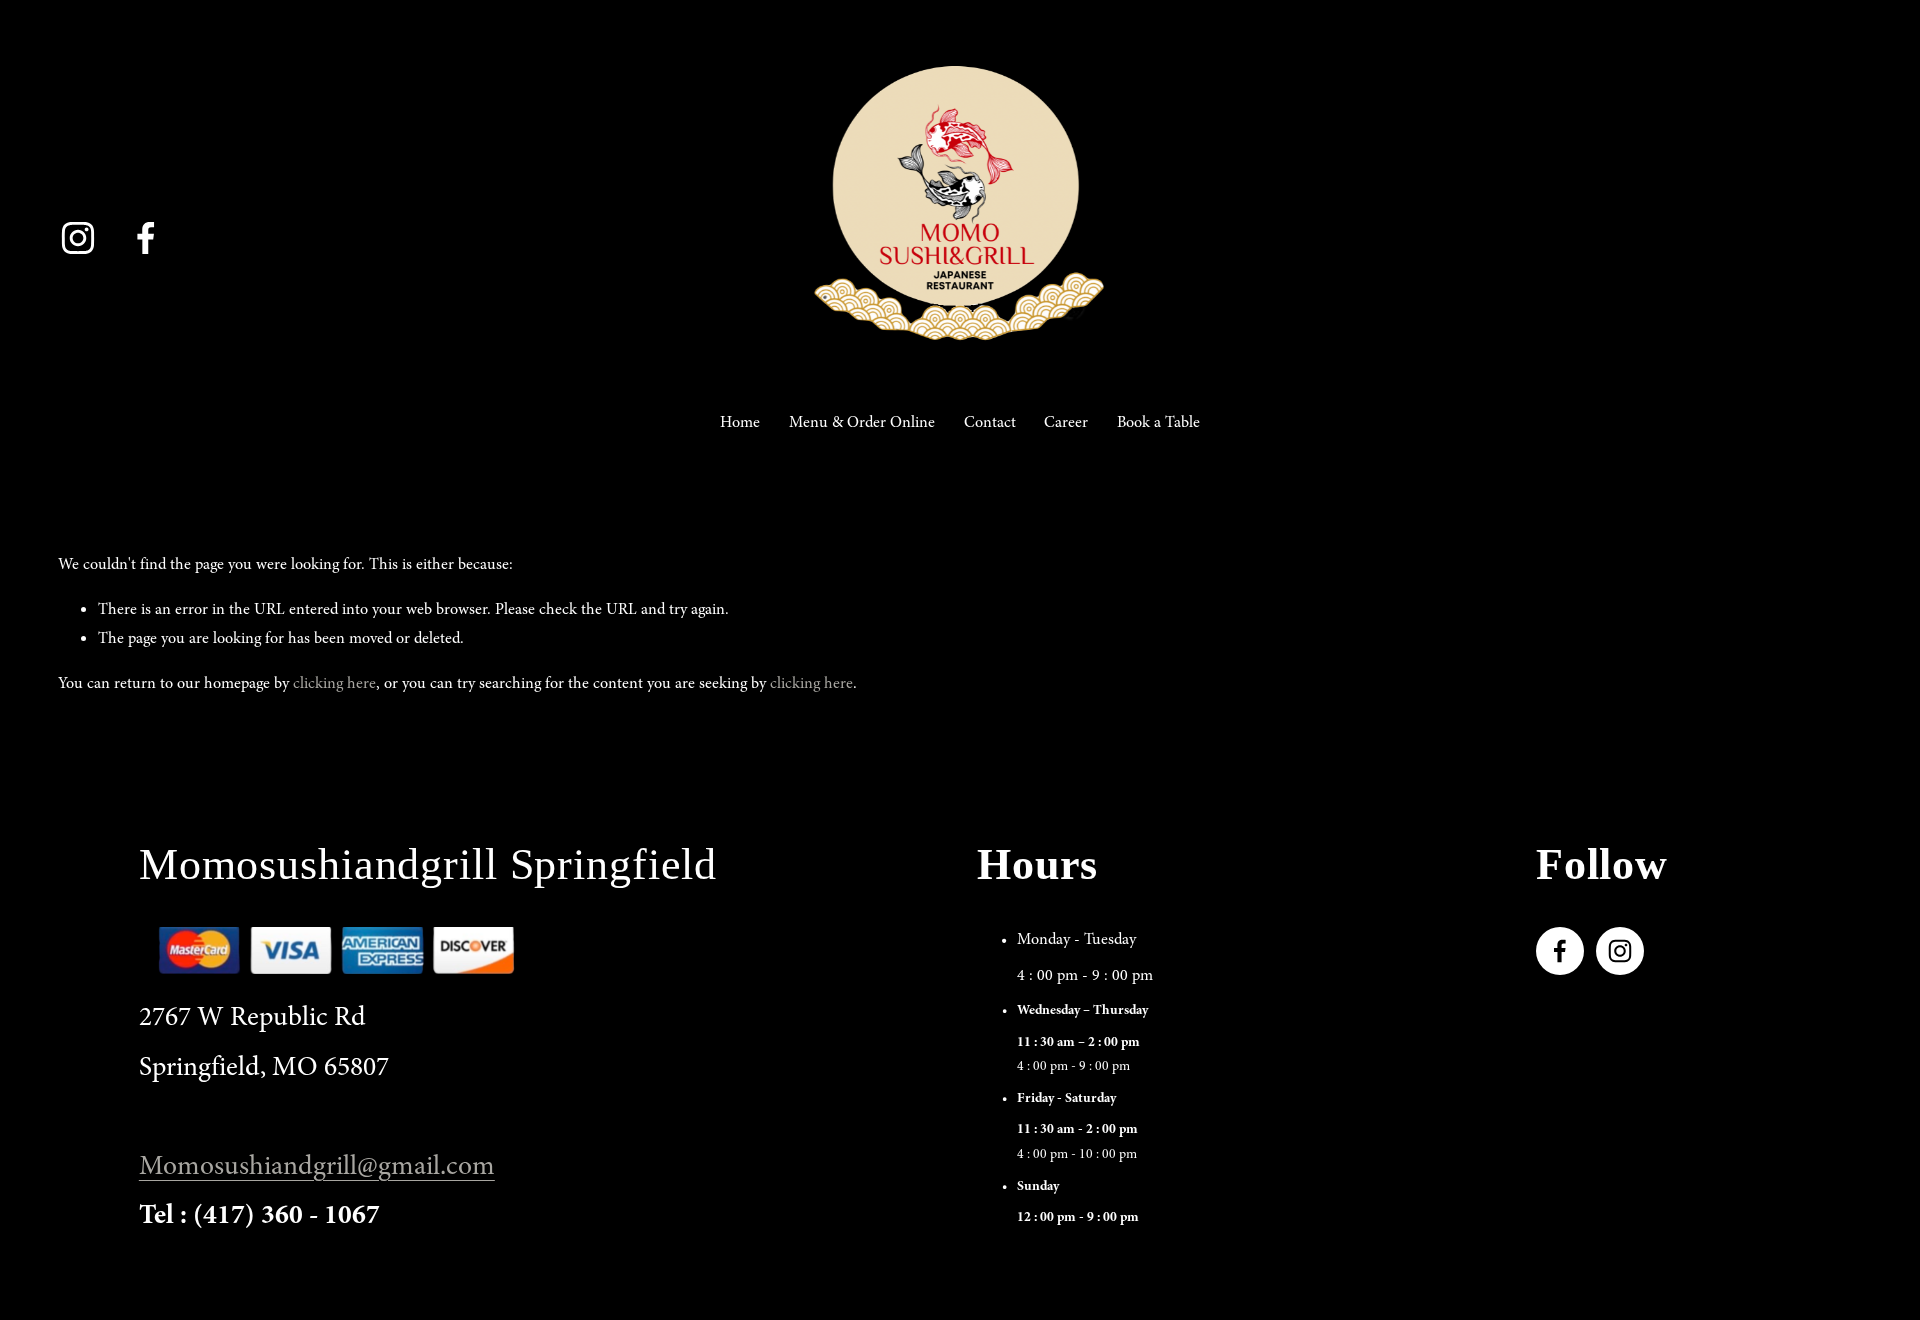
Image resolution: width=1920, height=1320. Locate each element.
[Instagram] (78, 238)
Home (740, 422)
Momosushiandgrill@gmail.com (317, 1165)
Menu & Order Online (862, 422)
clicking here (334, 683)
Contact (990, 422)
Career (1066, 422)
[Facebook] (146, 238)
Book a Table (1158, 422)
